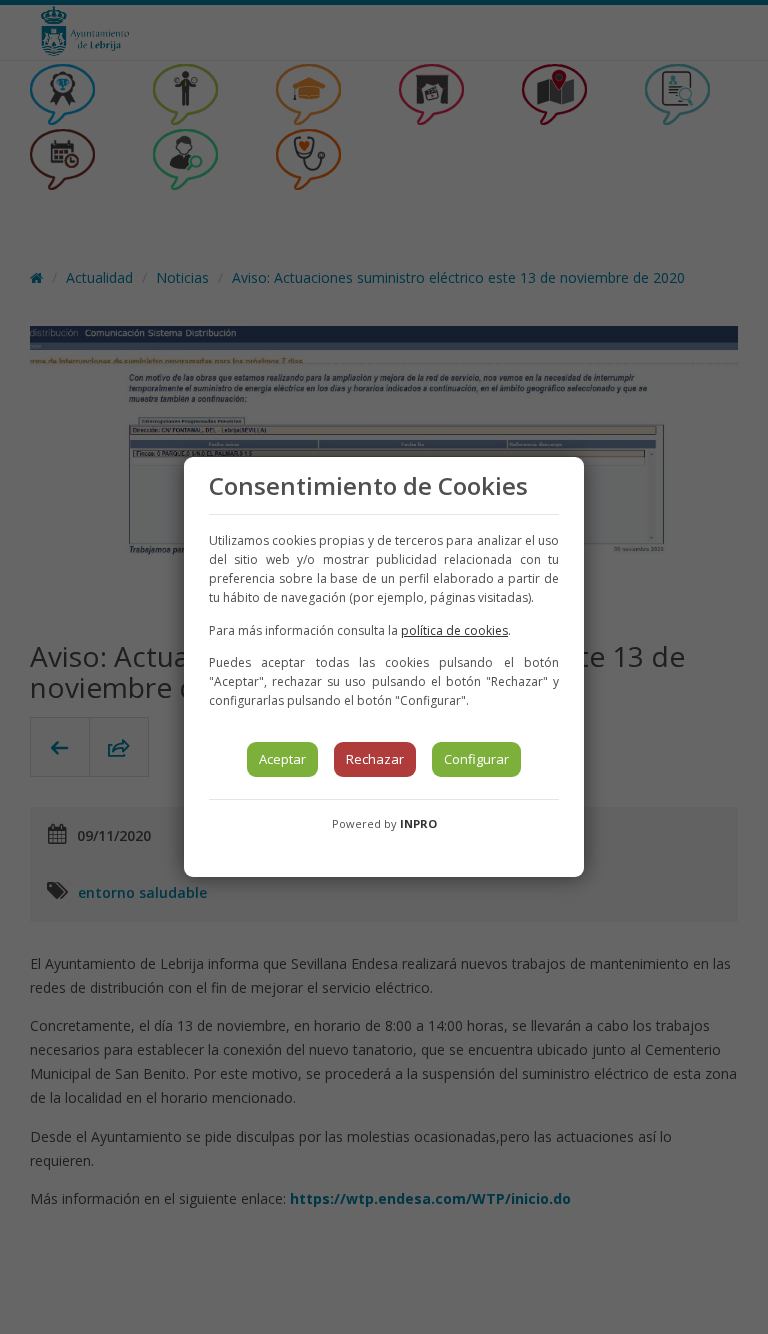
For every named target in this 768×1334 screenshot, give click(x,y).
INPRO (418, 823)
